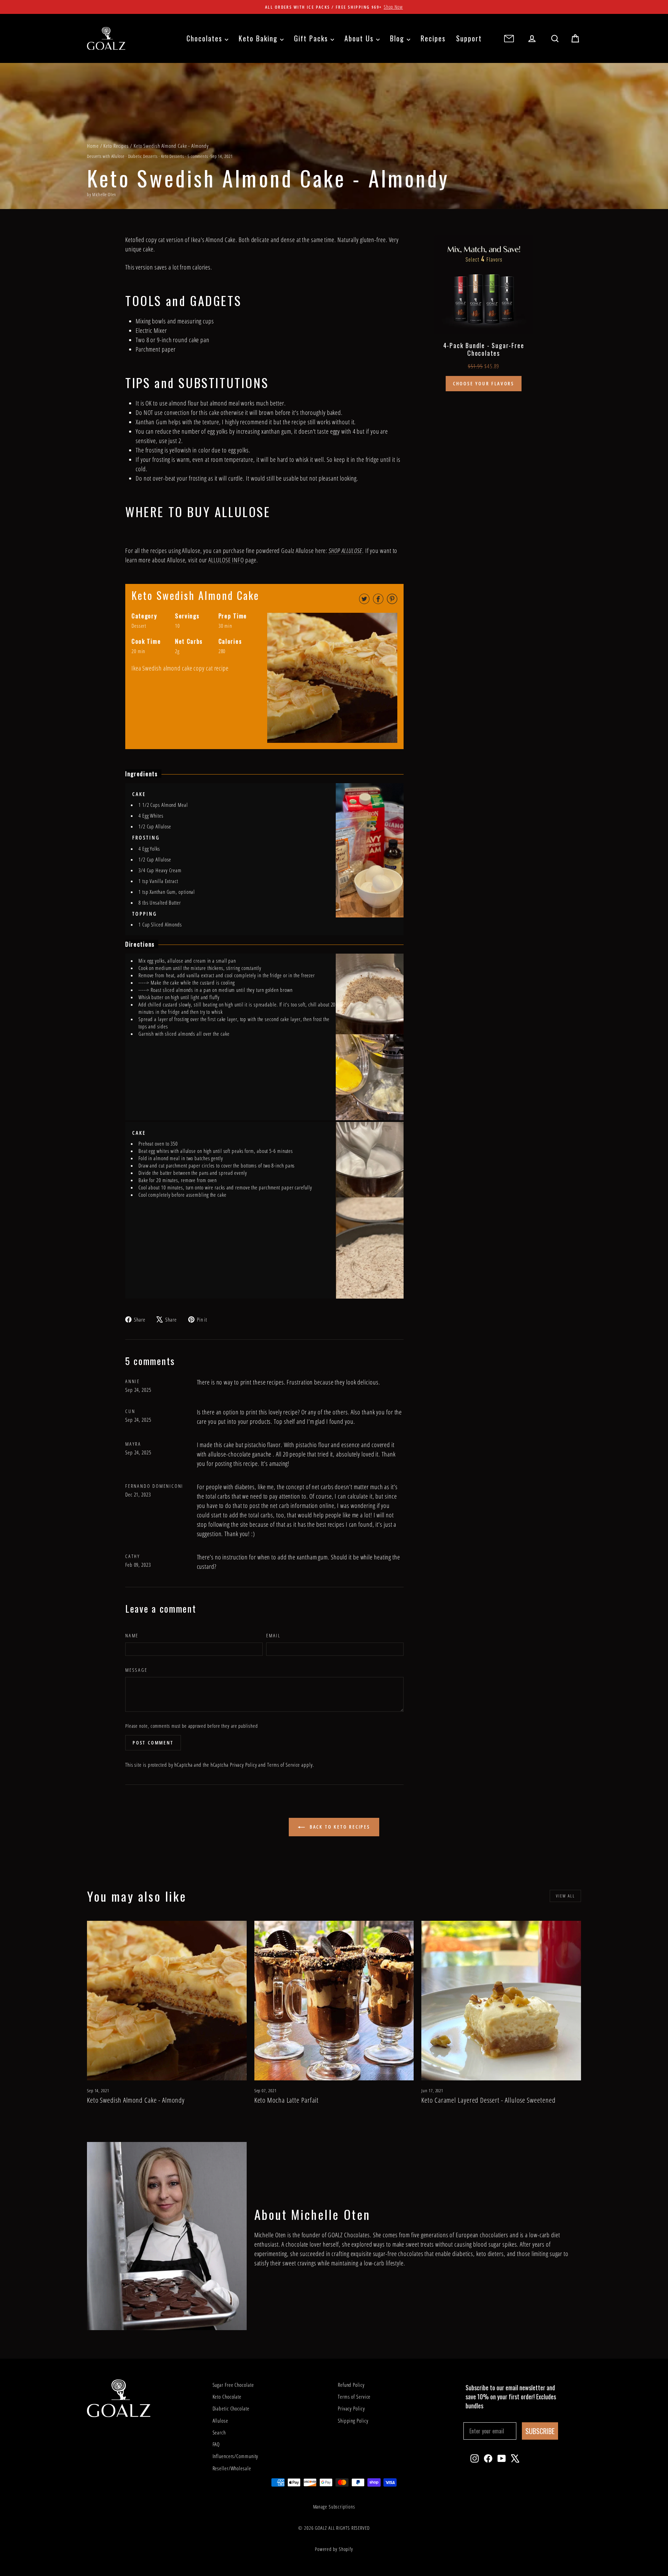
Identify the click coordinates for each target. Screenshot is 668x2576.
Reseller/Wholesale (232, 2468)
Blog (398, 38)
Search (219, 2432)
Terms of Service (284, 1765)
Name (132, 1635)
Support (469, 38)
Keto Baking (259, 38)
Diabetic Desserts (143, 156)
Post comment (153, 1743)
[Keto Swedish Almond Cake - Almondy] (167, 2001)
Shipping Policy (353, 2421)
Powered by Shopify (334, 2549)
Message (136, 1670)
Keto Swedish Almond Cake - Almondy (136, 2100)
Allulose (220, 2421)
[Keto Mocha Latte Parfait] (334, 2001)
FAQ (216, 2444)
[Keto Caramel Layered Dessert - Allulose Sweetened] (501, 2001)
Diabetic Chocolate (231, 2408)
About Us (360, 38)
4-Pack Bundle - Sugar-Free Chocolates (484, 349)
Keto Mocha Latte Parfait (287, 2100)
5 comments (198, 156)
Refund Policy (351, 2385)
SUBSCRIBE (540, 2431)
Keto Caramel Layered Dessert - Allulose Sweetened (488, 2100)
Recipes (433, 38)
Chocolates (206, 38)
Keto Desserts (173, 156)
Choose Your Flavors (484, 383)
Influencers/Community (236, 2456)
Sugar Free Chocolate (233, 2385)
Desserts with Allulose (106, 156)
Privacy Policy (244, 1765)
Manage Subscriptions (334, 2507)
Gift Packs (312, 38)
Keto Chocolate (227, 2397)
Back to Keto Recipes (339, 1827)
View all (565, 1896)
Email (273, 1635)
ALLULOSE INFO (226, 560)
